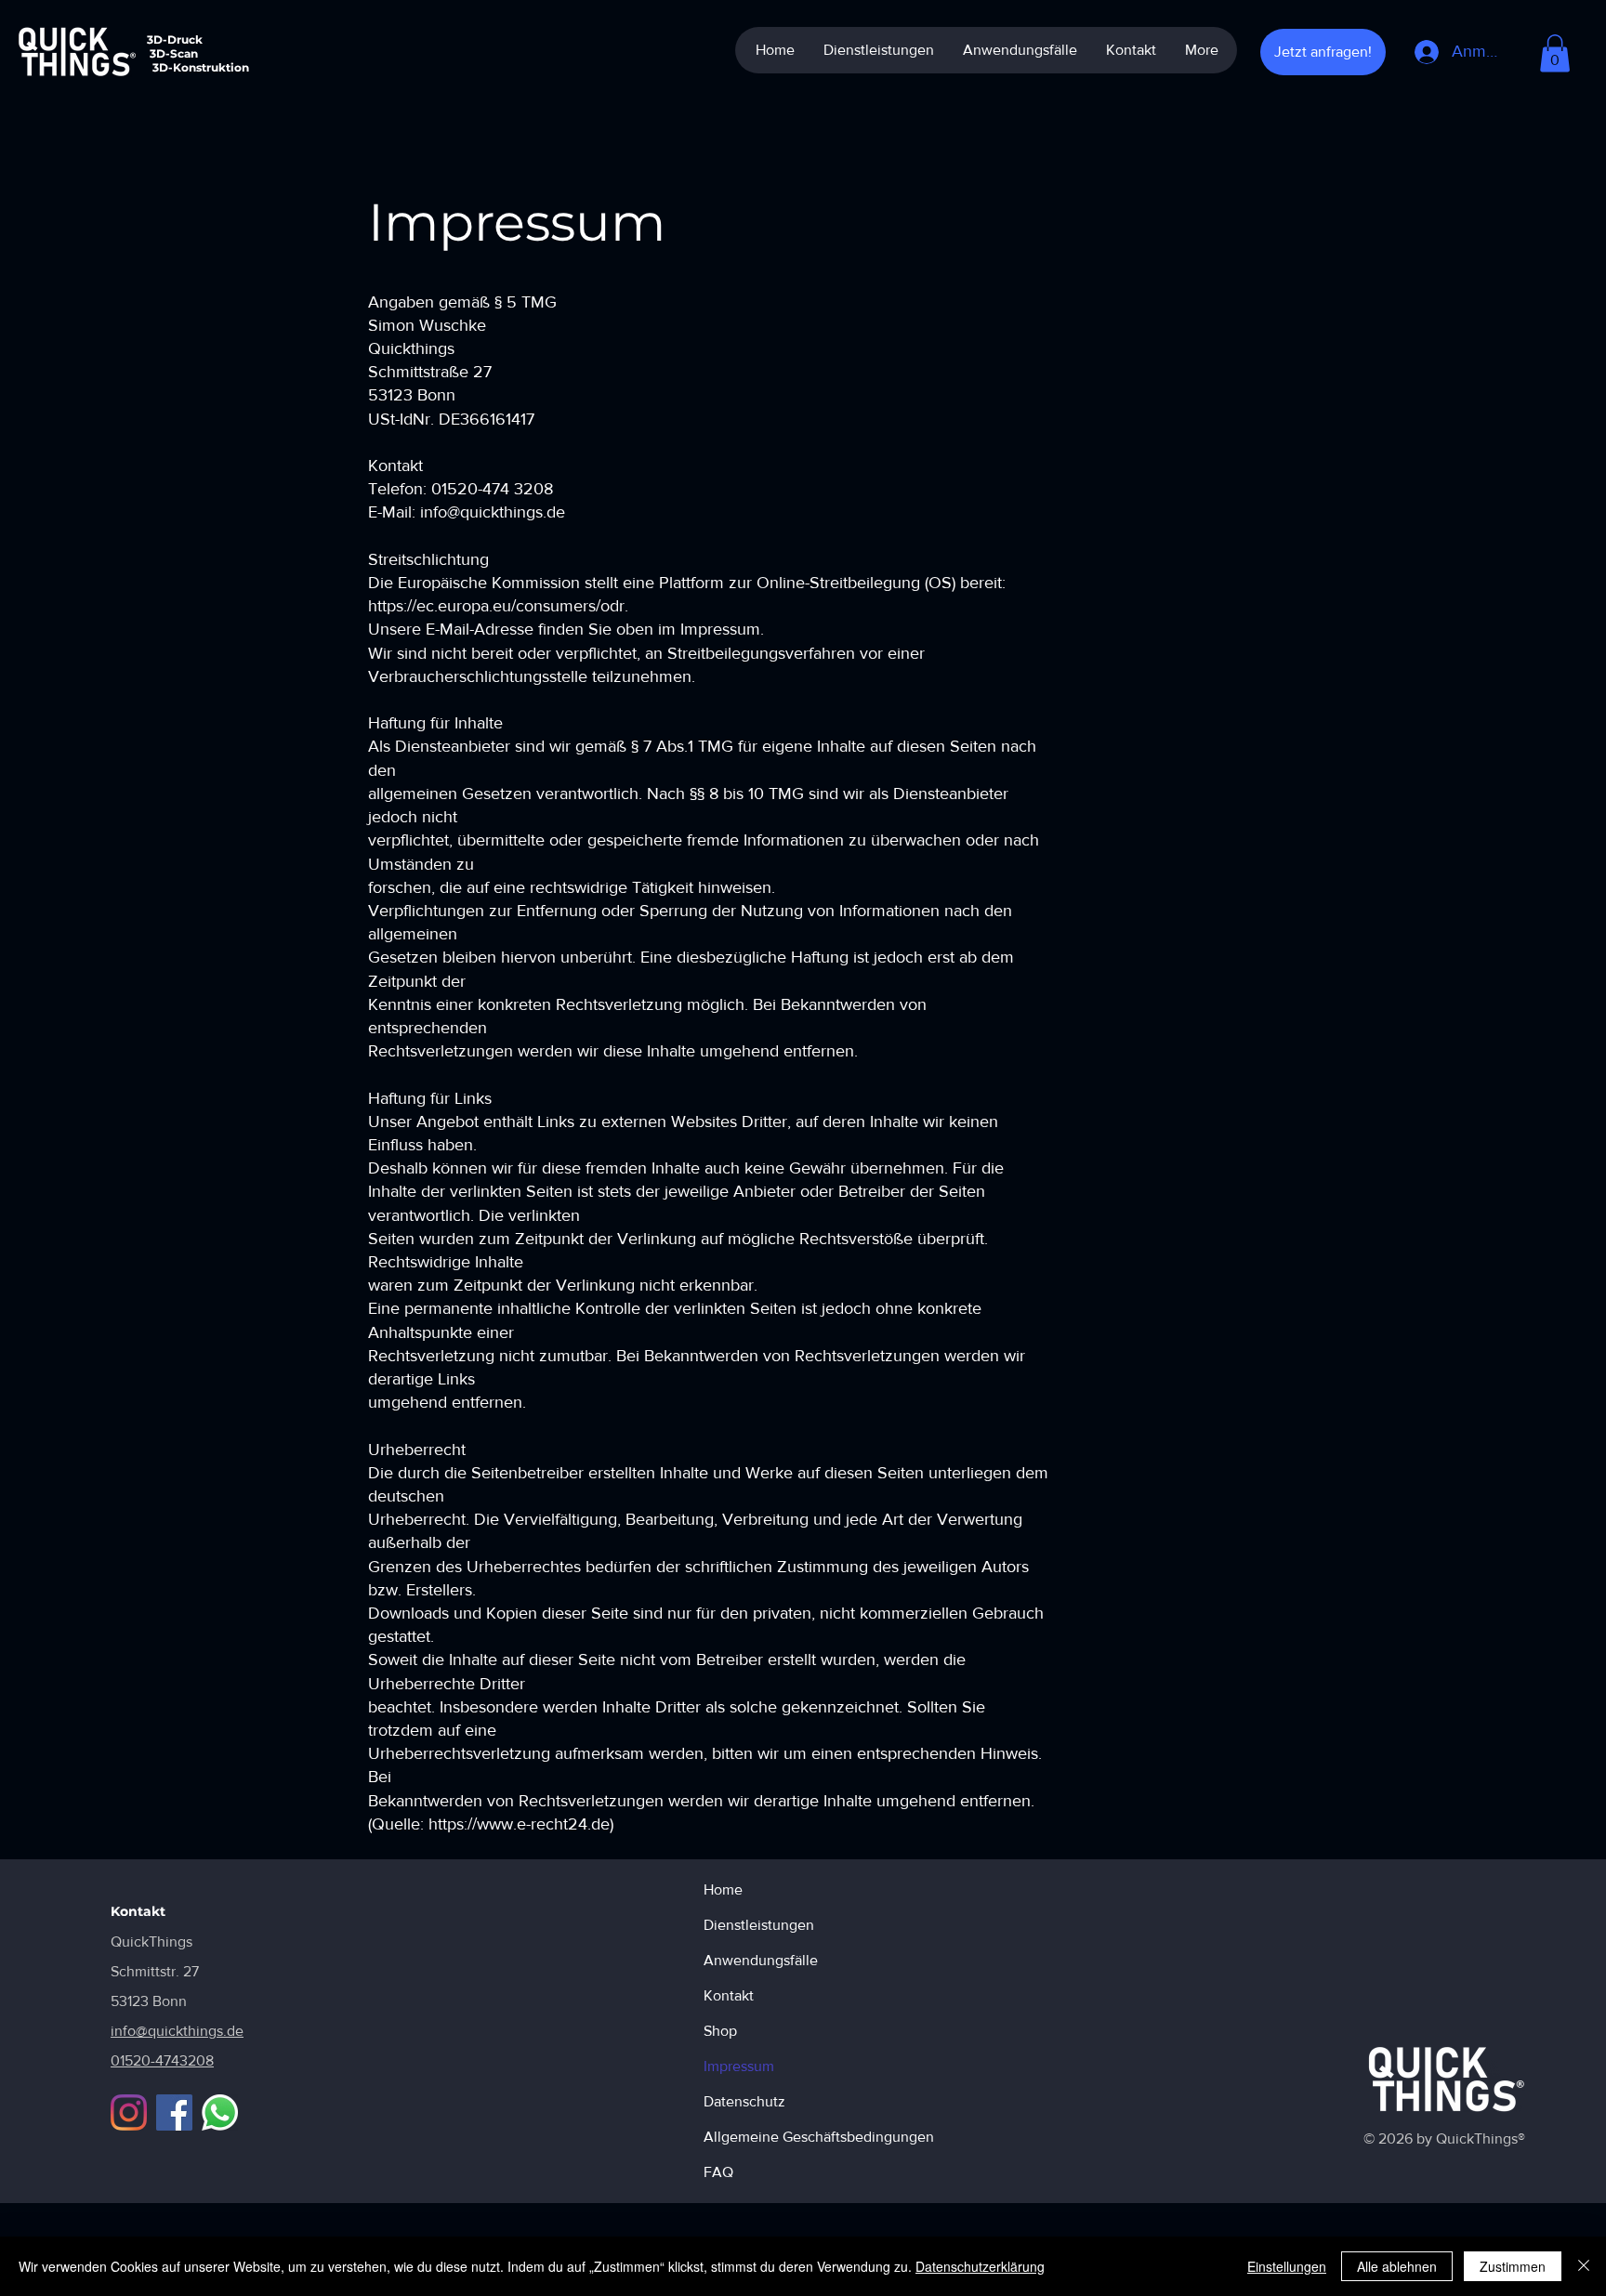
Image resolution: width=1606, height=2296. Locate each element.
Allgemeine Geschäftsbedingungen (769, 2137)
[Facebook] (174, 2112)
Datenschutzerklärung (980, 2266)
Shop (720, 2031)
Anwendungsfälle (761, 1960)
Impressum (739, 2066)
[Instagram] (129, 2112)
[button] (1555, 53)
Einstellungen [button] (1287, 2266)
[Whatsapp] (220, 2112)
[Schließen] (1584, 2266)
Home (723, 1889)
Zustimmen (1513, 2266)
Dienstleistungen (759, 1925)
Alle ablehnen (1397, 2266)
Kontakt (729, 1995)
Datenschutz (744, 2101)
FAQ (718, 2172)
